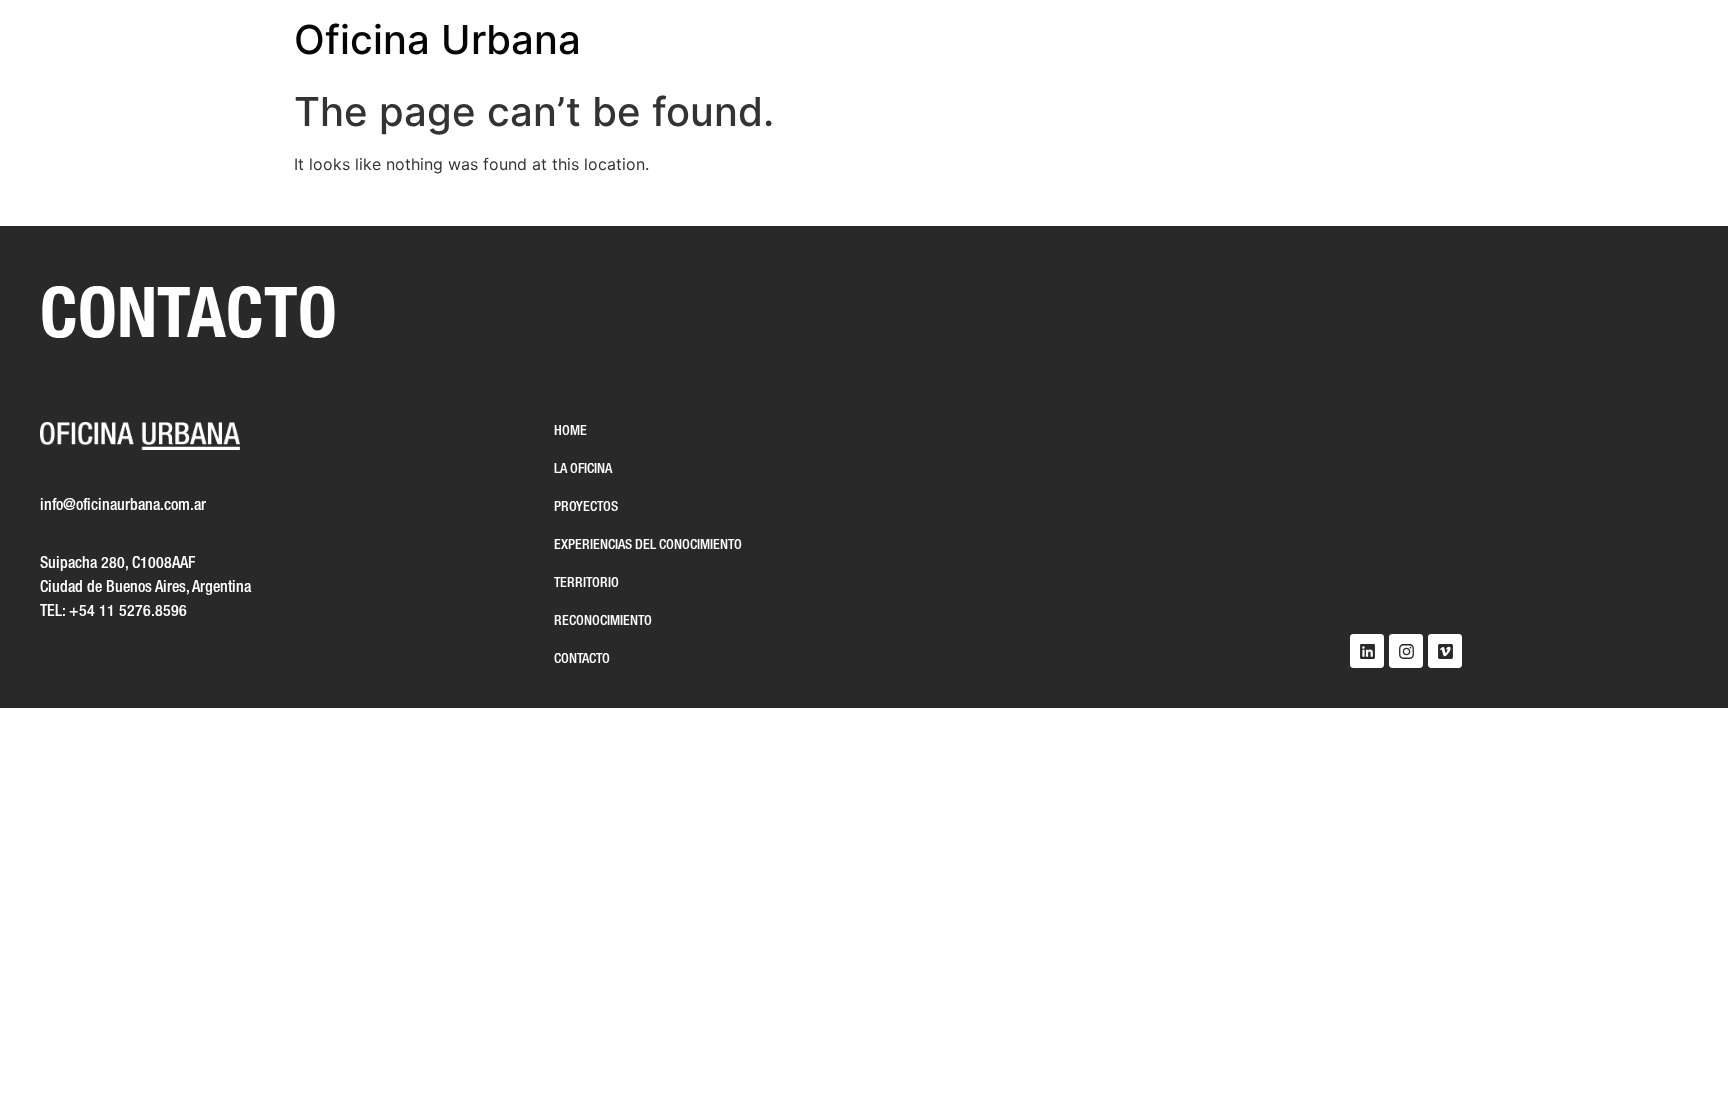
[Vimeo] (1445, 651)
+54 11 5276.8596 (128, 612)
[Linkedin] (1367, 651)
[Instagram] (1406, 651)
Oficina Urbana (437, 39)
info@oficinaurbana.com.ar (123, 506)
